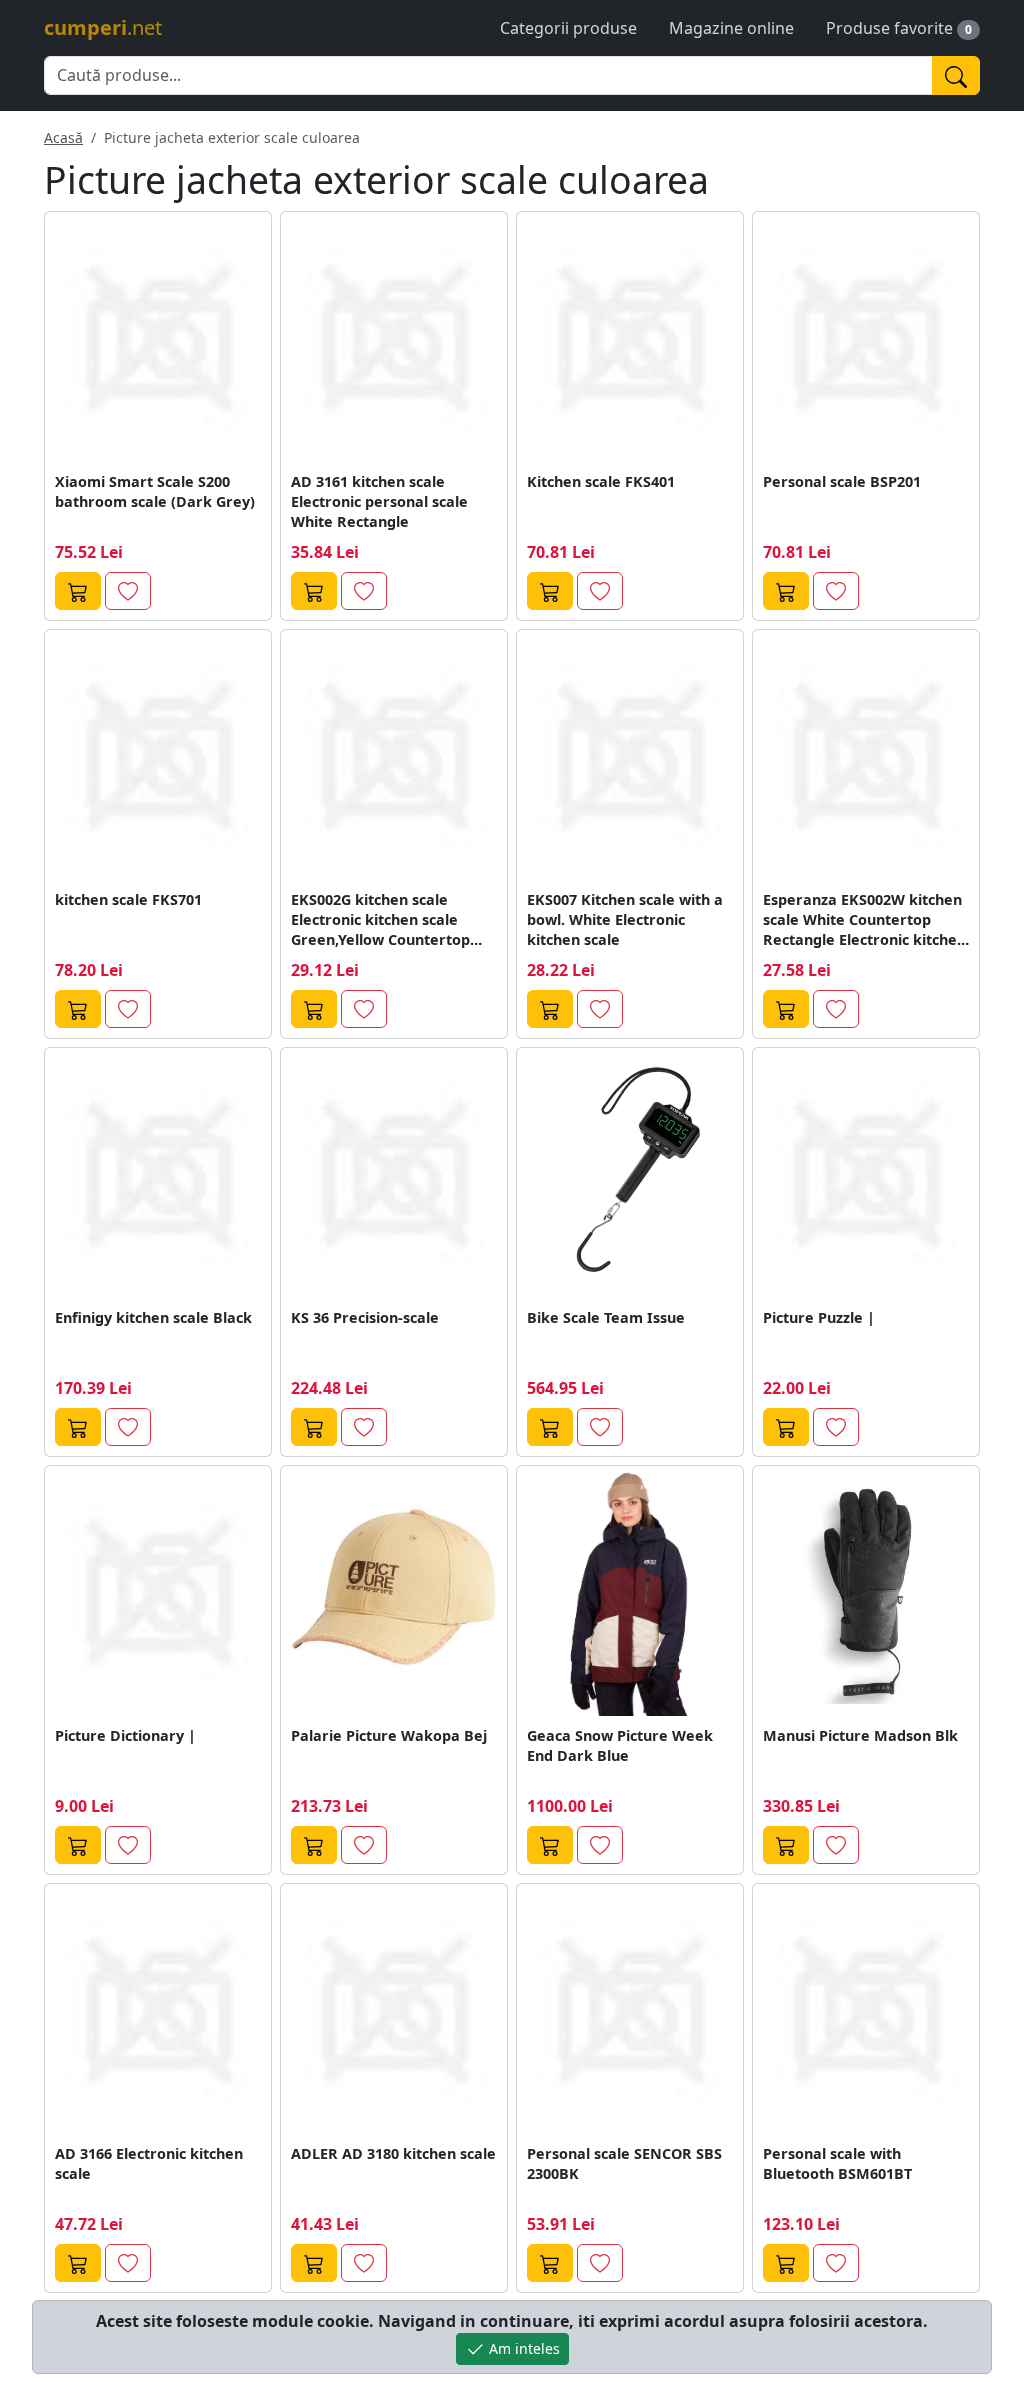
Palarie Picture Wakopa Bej (389, 1735)
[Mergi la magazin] (78, 591)
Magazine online (731, 28)
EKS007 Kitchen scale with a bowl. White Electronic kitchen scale (625, 919)
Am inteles (522, 2348)
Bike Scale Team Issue (606, 1317)
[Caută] (956, 75)
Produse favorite (889, 28)
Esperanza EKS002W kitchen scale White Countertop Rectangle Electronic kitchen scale (864, 920)
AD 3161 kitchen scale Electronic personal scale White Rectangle (379, 501)
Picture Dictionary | (125, 1735)
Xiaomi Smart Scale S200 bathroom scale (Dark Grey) (155, 491)
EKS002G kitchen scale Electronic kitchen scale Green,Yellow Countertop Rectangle (380, 920)
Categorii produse (568, 28)
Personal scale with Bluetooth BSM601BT (837, 2163)
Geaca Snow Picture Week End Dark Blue (620, 1745)
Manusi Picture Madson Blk (860, 1735)
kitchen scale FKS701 (128, 899)
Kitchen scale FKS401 (601, 481)
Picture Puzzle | (819, 1317)
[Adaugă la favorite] (128, 591)
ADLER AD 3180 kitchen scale (393, 2153)
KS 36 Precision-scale (365, 1317)
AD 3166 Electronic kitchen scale (149, 2163)
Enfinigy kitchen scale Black (153, 1317)
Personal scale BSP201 (842, 481)
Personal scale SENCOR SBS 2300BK (624, 2163)
